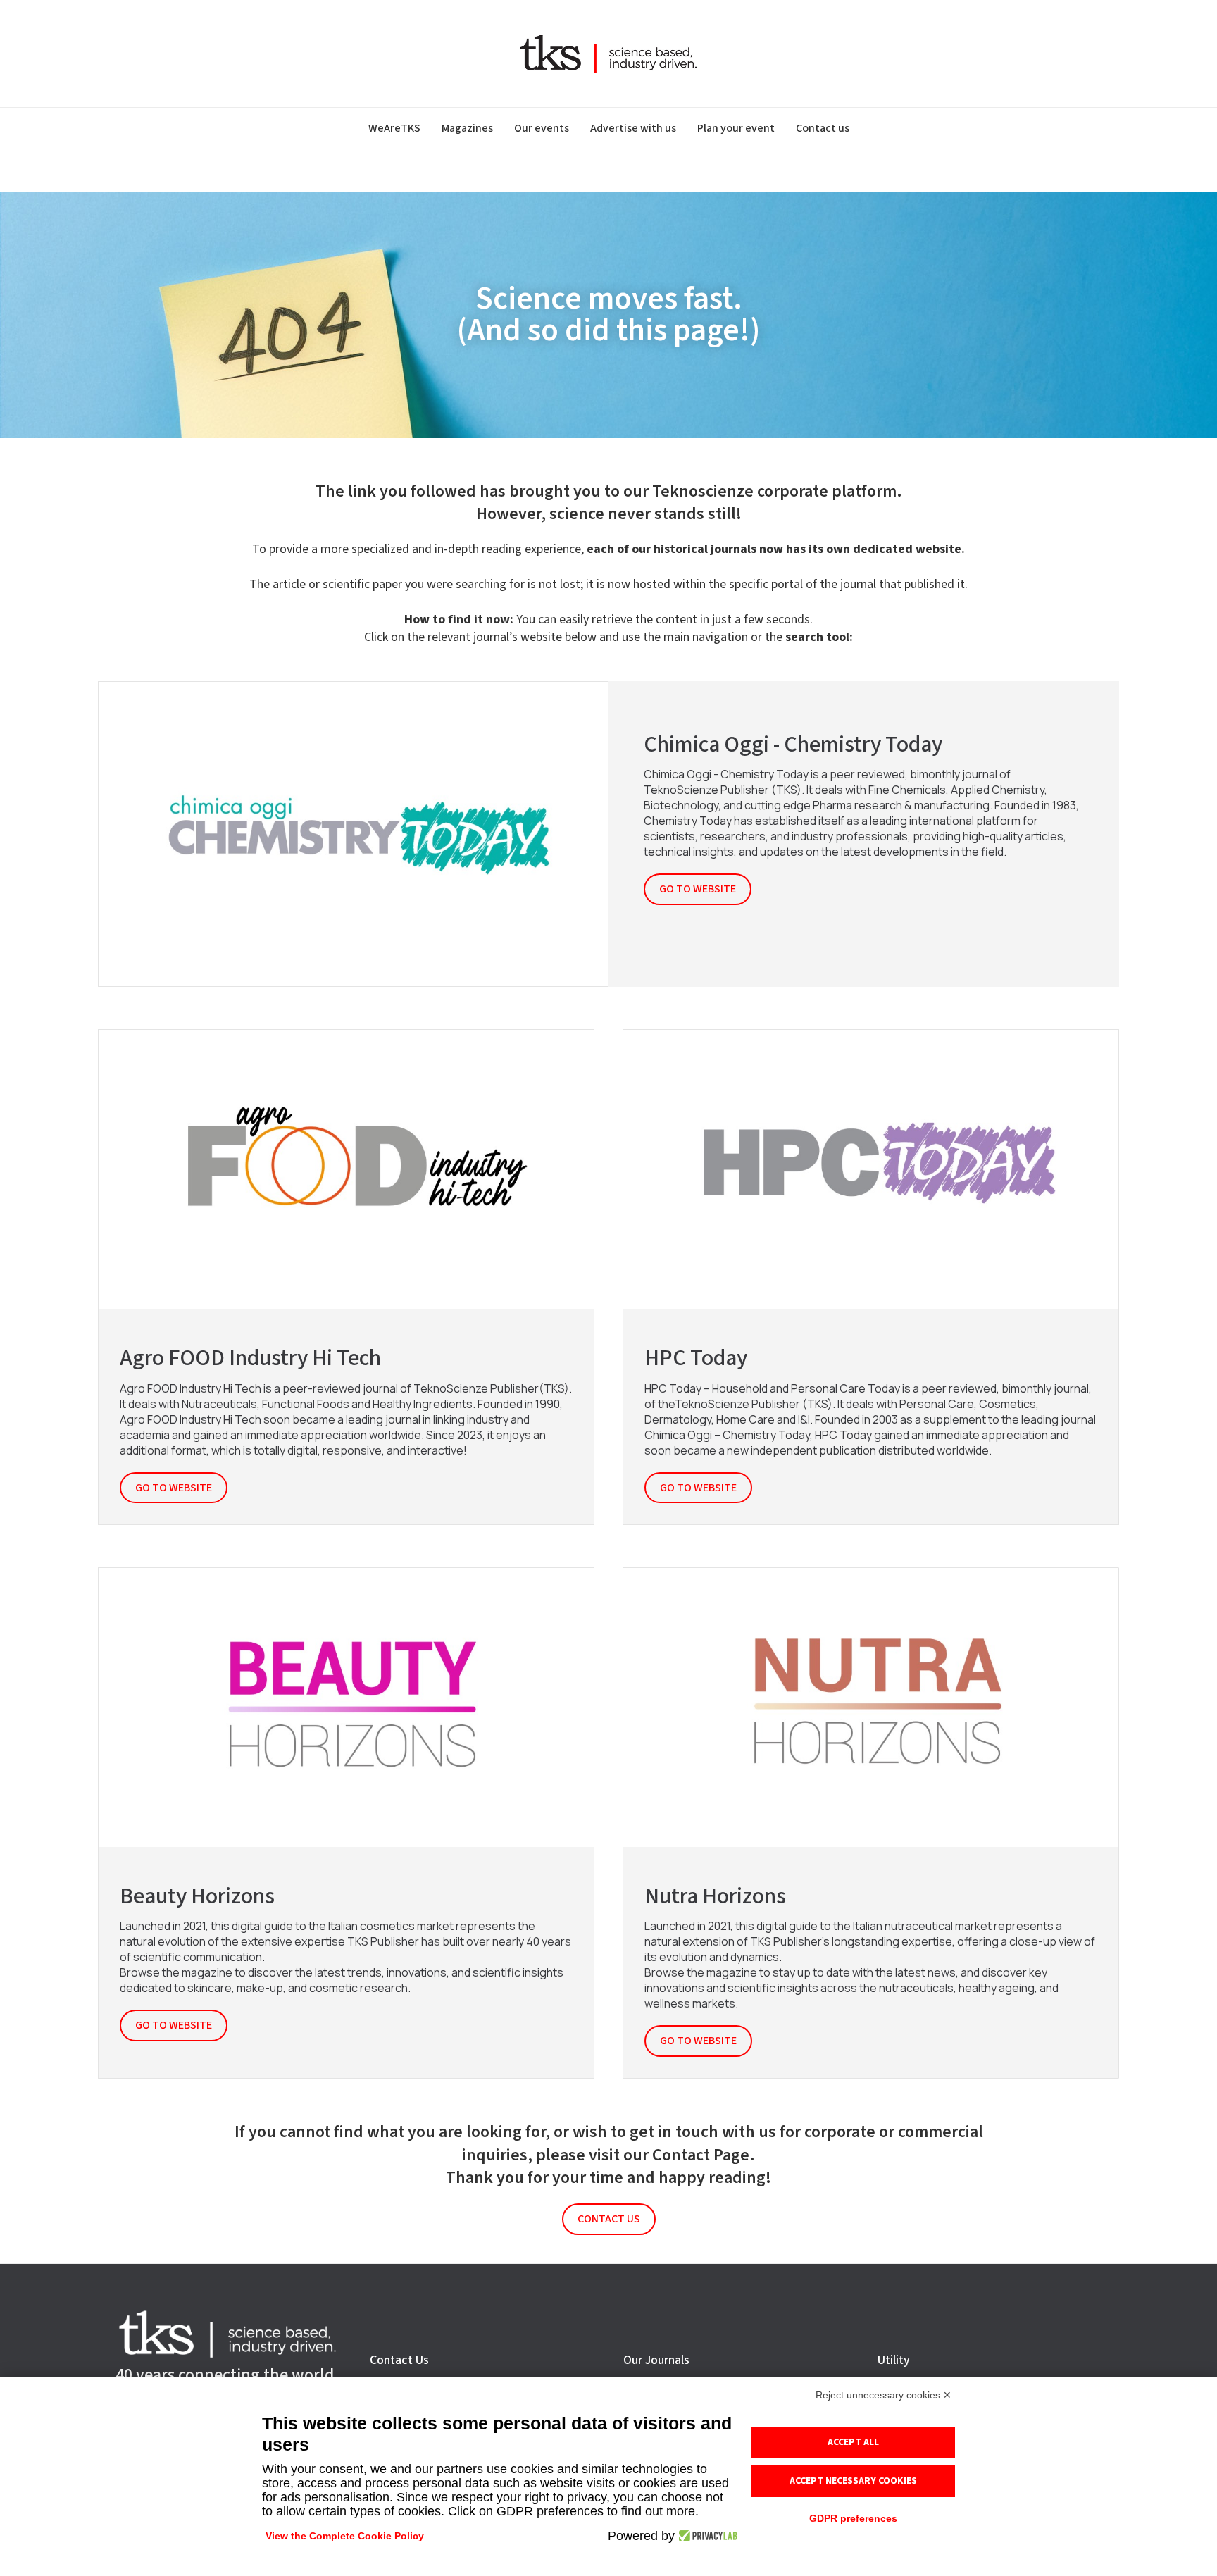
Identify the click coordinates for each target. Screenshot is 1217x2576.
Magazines (467, 128)
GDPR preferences (853, 2518)
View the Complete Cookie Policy (345, 2536)
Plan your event (736, 128)
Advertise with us (633, 128)
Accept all (853, 2442)
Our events (542, 128)
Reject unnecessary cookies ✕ (884, 2395)
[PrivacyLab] (706, 2536)
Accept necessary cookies (853, 2481)
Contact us (823, 128)
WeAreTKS (394, 128)
